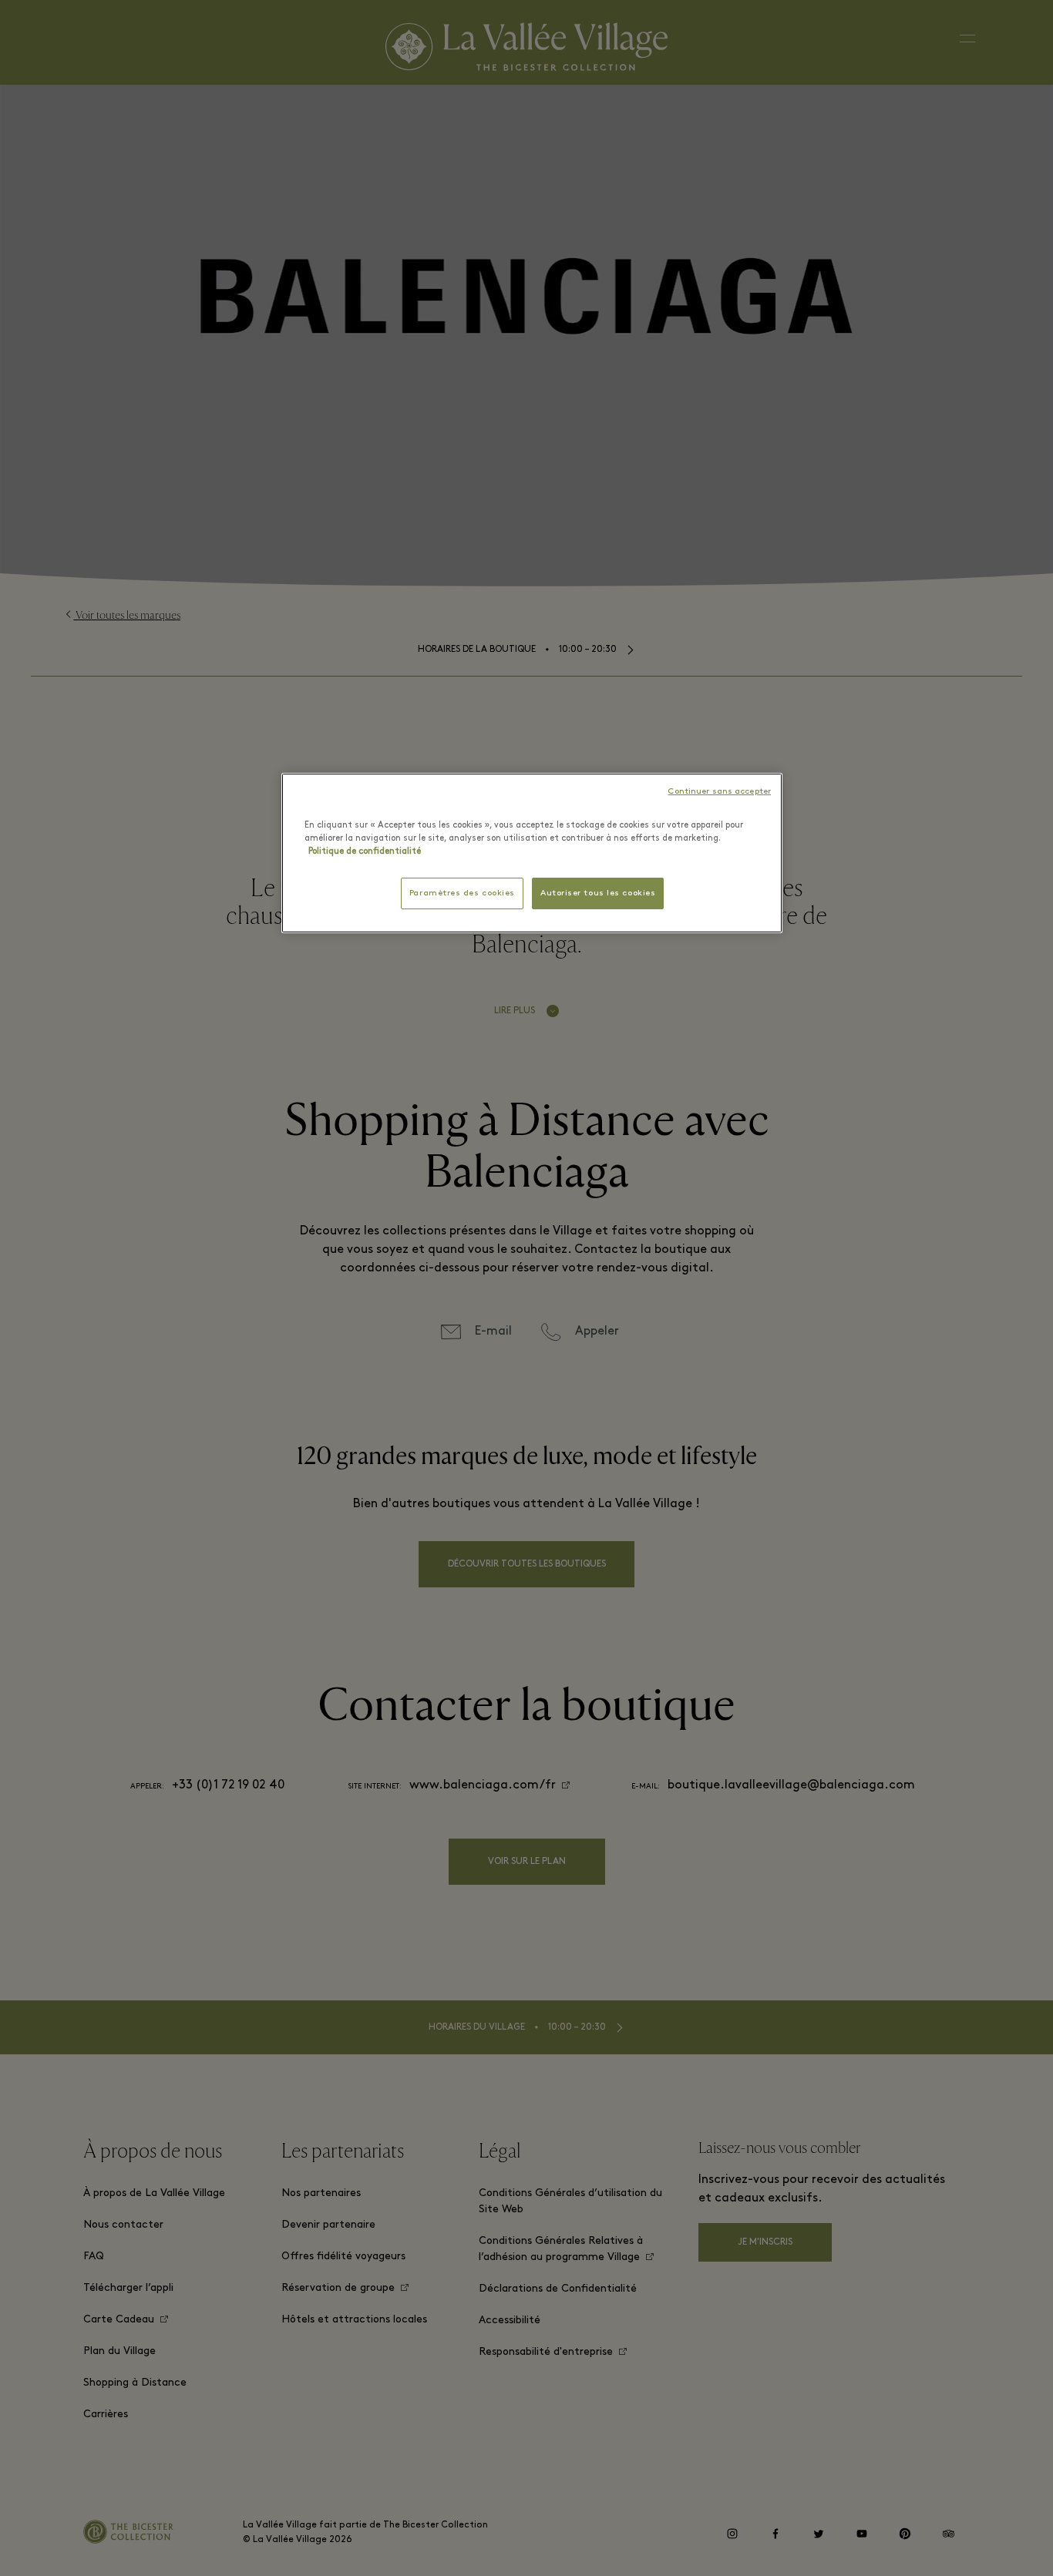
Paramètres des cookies (462, 893)
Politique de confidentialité (365, 851)
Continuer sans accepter (719, 792)
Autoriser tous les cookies (598, 893)
